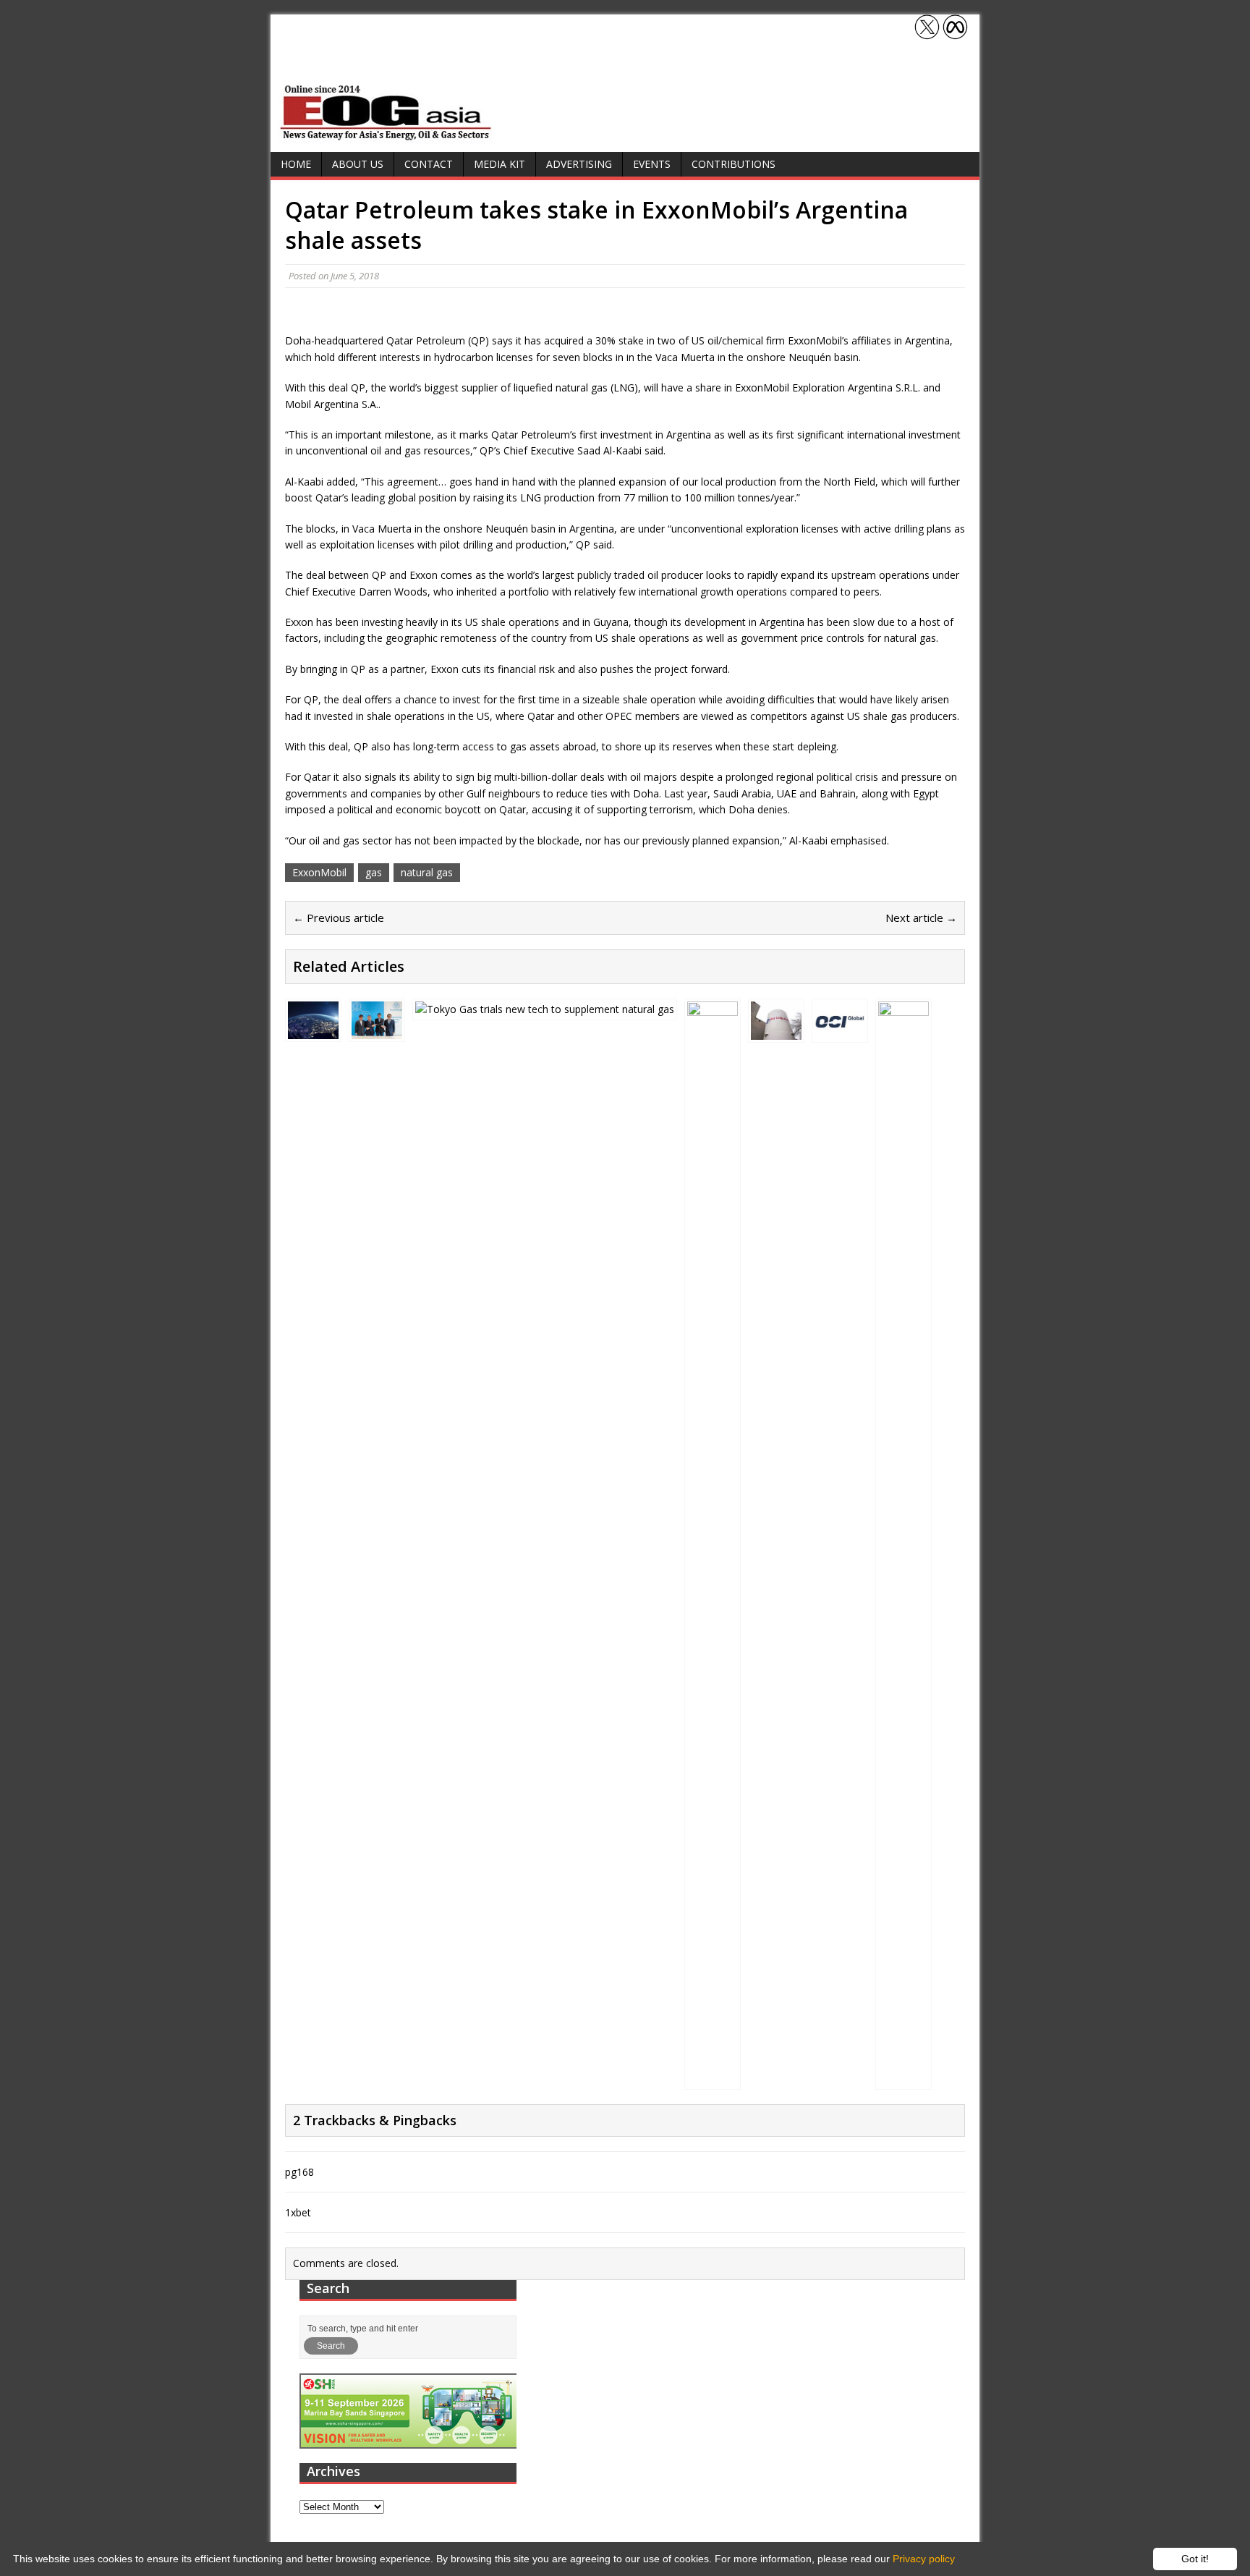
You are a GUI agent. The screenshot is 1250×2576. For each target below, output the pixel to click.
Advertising (579, 164)
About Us (358, 164)
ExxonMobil (319, 872)
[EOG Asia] (386, 136)
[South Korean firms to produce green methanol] (377, 1031)
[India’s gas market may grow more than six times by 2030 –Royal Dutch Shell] (545, 1009)
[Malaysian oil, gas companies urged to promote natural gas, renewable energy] (904, 2078)
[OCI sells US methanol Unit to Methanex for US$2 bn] (840, 1031)
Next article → (921, 918)
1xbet (298, 2212)
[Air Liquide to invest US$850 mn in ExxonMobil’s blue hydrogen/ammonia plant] (776, 1031)
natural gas (427, 872)
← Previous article (339, 918)
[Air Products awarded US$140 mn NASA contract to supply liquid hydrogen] (313, 1031)
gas (374, 872)
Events (652, 164)
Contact (429, 164)
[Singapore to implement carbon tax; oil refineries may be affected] (713, 2078)
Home (296, 164)
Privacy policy (924, 2559)
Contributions (734, 164)
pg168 (299, 2172)
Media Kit (499, 164)
